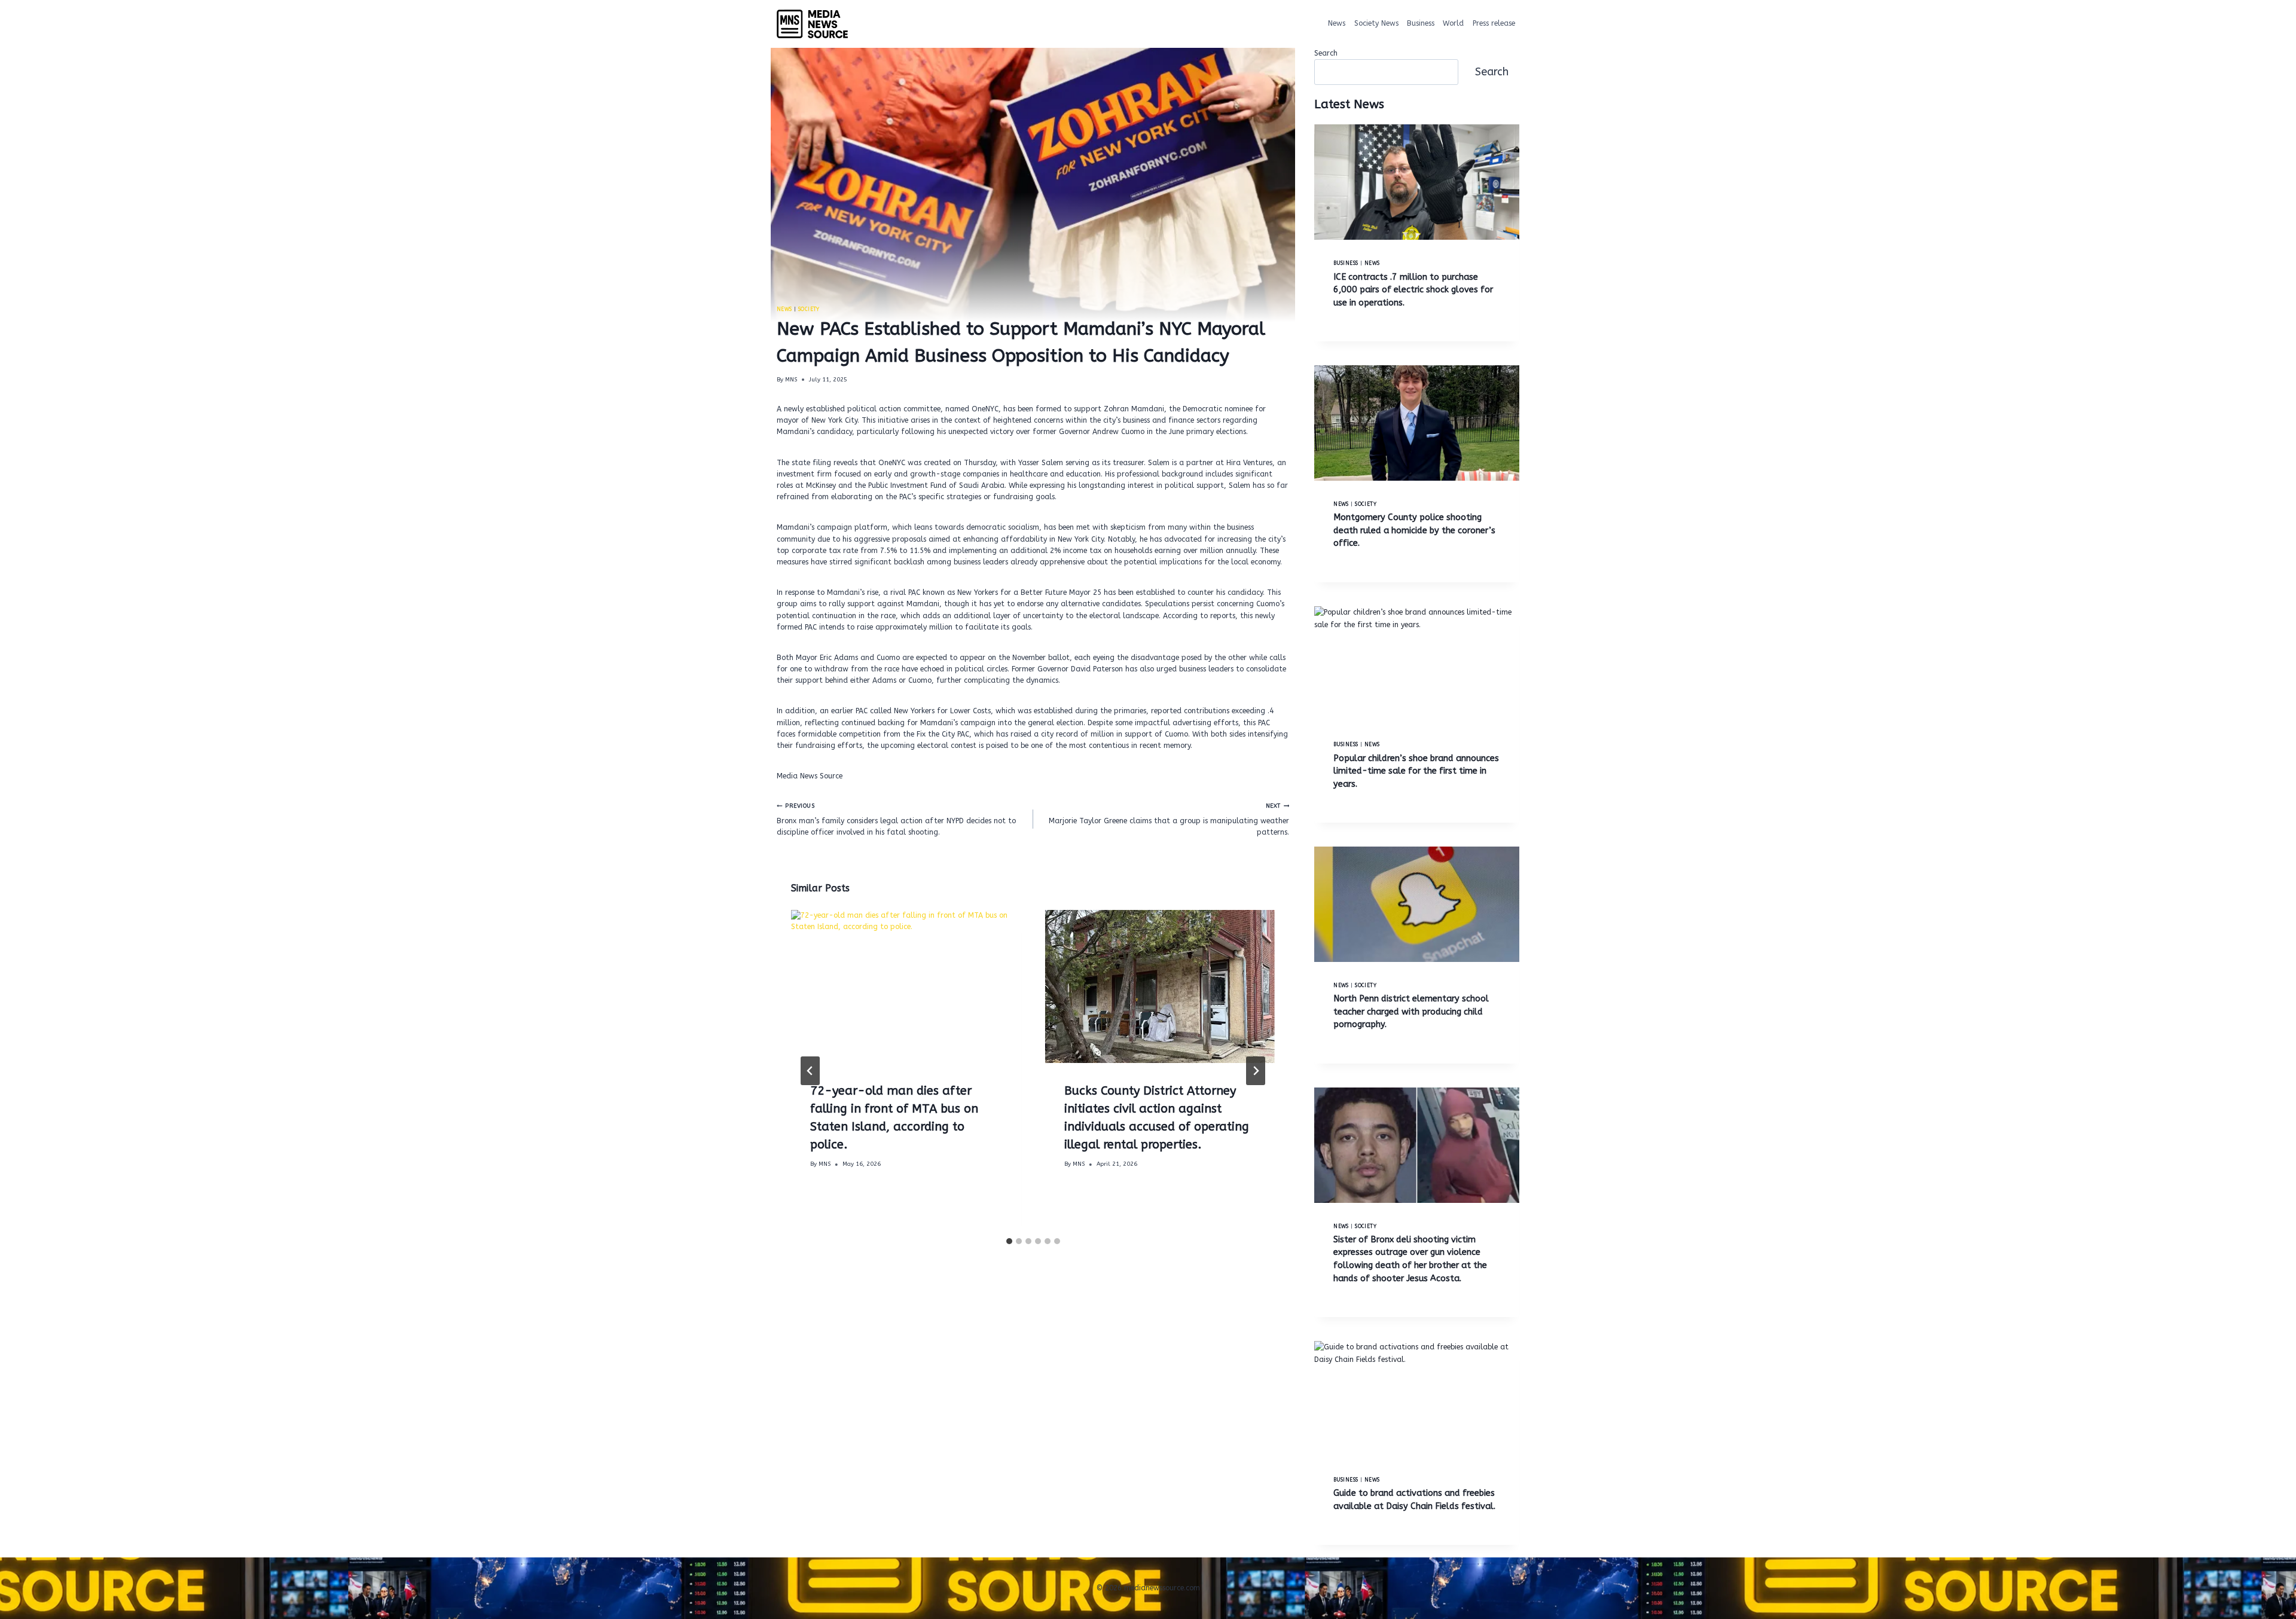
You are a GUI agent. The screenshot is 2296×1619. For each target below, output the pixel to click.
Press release (1494, 23)
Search (1326, 53)
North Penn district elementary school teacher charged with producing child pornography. (1411, 1012)
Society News (1376, 23)
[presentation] (906, 986)
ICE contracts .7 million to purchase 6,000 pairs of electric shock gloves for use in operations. (1413, 290)
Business (1421, 23)
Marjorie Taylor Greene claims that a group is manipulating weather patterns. (1169, 819)
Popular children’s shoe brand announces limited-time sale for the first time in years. (1416, 771)
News (1337, 23)
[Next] (1256, 1071)
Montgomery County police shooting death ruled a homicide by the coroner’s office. (1414, 530)
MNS (791, 380)
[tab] (1009, 1241)
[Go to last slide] (810, 1071)
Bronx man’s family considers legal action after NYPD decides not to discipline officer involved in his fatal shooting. (896, 819)
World (1453, 23)
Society (809, 309)
